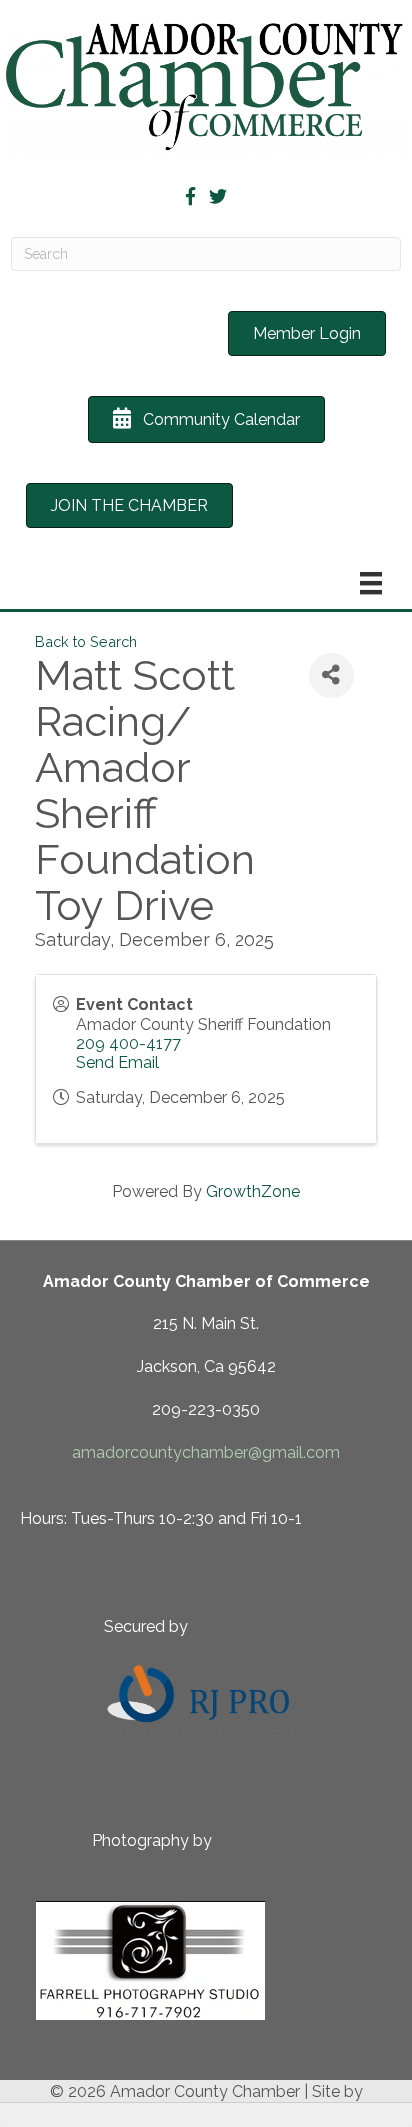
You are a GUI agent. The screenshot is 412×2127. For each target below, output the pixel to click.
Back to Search (86, 641)
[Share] (331, 675)
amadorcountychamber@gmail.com (206, 1452)
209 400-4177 (128, 1043)
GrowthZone (253, 1191)
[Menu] (371, 583)
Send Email (117, 1062)
